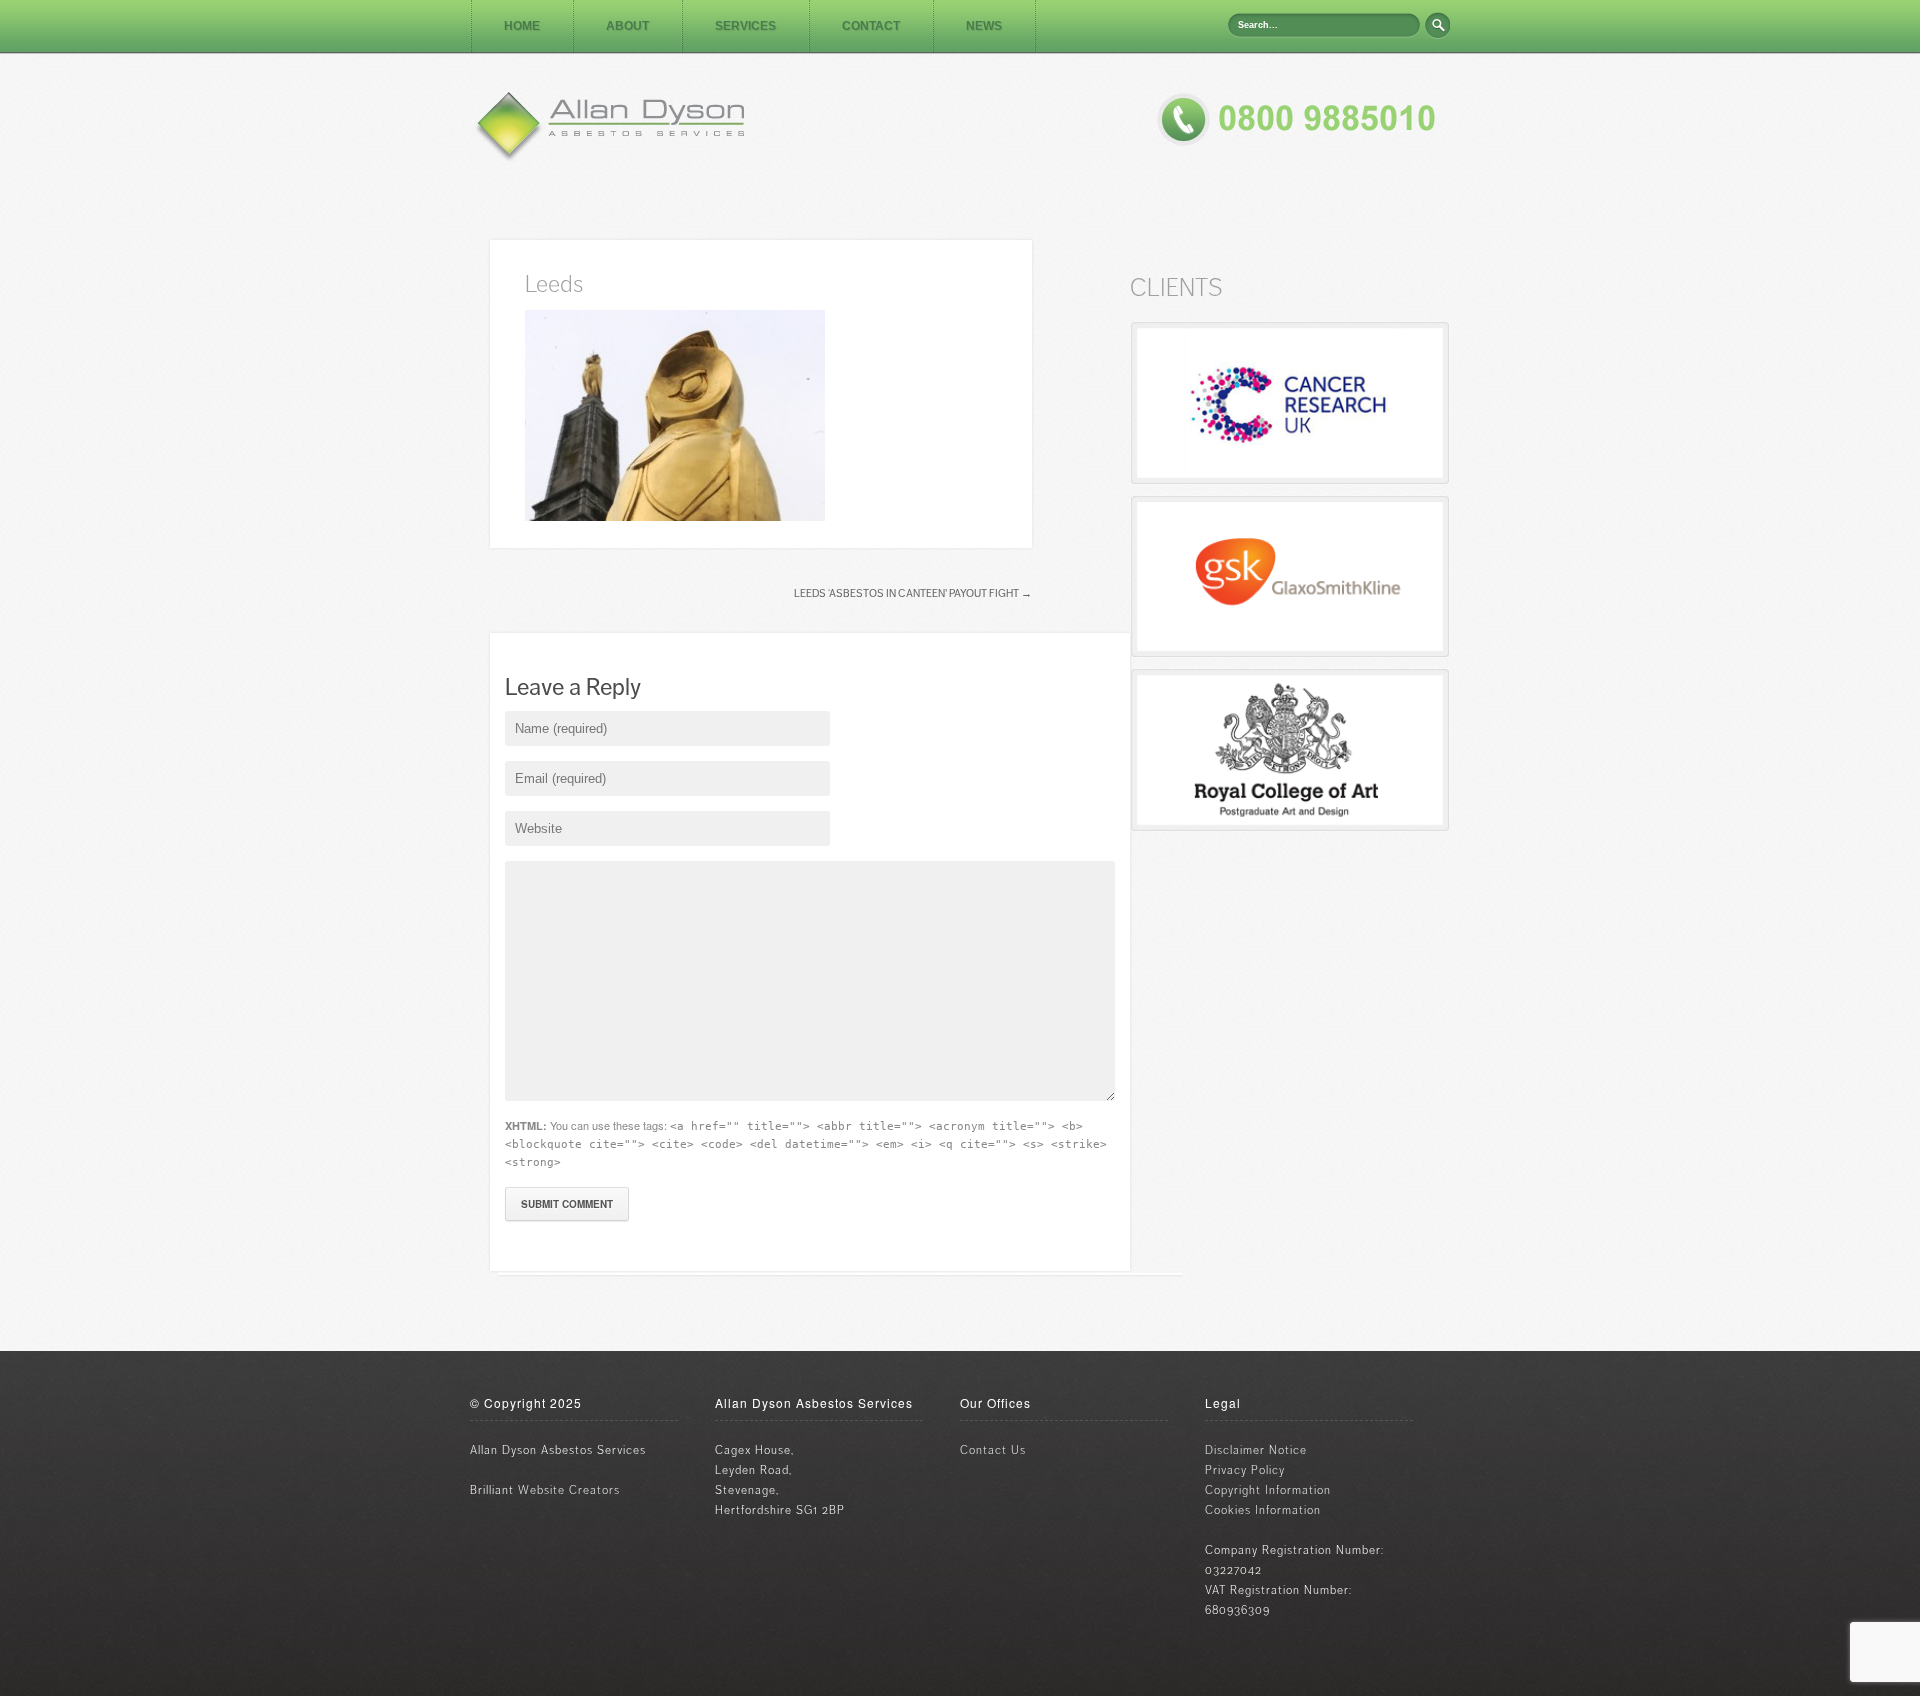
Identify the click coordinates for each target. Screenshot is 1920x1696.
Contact (871, 26)
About (627, 26)
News (984, 26)
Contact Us (993, 1450)
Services (745, 26)
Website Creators (569, 1490)
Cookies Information (1263, 1510)
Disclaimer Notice (1256, 1450)
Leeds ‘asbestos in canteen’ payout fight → (913, 593)
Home (522, 26)
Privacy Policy (1245, 1470)
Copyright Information (1268, 1490)
